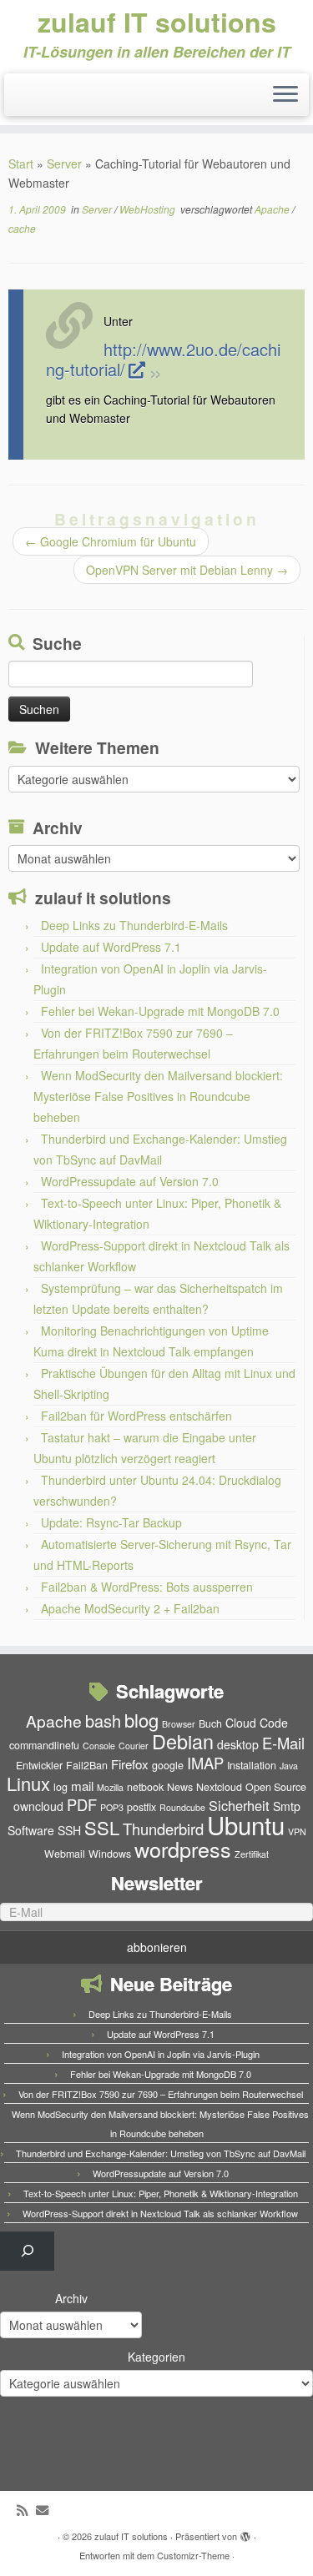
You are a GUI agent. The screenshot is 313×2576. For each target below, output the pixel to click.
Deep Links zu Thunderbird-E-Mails (134, 925)
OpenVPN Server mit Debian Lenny (187, 570)
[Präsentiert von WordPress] (245, 2533)
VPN (297, 1831)
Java (289, 1766)
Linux (28, 1783)
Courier (134, 1746)
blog (141, 1720)
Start (21, 164)
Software (31, 1830)
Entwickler (39, 1765)
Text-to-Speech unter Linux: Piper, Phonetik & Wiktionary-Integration (161, 2193)
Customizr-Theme (193, 2555)
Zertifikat (252, 1854)
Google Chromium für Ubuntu (111, 541)
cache (22, 228)
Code (274, 1723)
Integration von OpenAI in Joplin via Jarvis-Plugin (161, 2054)
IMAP (205, 1763)
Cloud (241, 1723)
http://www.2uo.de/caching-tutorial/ (163, 359)
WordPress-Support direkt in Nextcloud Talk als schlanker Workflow (160, 2213)
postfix (141, 1807)
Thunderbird (163, 1829)
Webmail (65, 1854)
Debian (183, 1741)
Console (99, 1746)
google (168, 1765)
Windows (110, 1854)
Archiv (71, 2298)
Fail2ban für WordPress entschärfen (136, 1416)
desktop (238, 1744)
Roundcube (182, 1807)
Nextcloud (219, 1787)
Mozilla (110, 1787)
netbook (145, 1787)
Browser (179, 1724)
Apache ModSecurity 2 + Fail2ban (130, 1608)
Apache (273, 209)
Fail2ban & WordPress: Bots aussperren (147, 1587)
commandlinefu (44, 1745)
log (61, 1787)
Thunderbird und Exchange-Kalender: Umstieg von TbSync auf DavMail (161, 2153)
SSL (102, 1827)
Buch (210, 1723)
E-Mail (283, 1743)
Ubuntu (246, 1824)
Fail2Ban (87, 1765)
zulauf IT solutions (157, 22)
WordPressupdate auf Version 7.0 (130, 1181)
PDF (82, 1804)
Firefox (130, 1764)
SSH (69, 1830)
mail (82, 1786)
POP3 (112, 1807)
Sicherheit (239, 1805)
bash (103, 1721)
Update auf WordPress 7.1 (111, 947)
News (180, 1787)
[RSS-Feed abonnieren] (26, 2510)
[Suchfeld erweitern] (27, 2251)
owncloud (38, 1806)
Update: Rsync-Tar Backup (111, 1522)
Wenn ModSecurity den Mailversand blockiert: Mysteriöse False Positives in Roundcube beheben (158, 1096)
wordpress (183, 1849)
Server (64, 164)
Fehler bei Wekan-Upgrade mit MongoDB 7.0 (160, 1011)
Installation (252, 1765)
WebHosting (149, 209)
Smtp (287, 1806)
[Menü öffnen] (285, 95)
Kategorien (156, 2357)
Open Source (276, 1787)
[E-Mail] (46, 2510)
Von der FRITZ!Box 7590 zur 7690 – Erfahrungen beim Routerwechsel (161, 2094)
